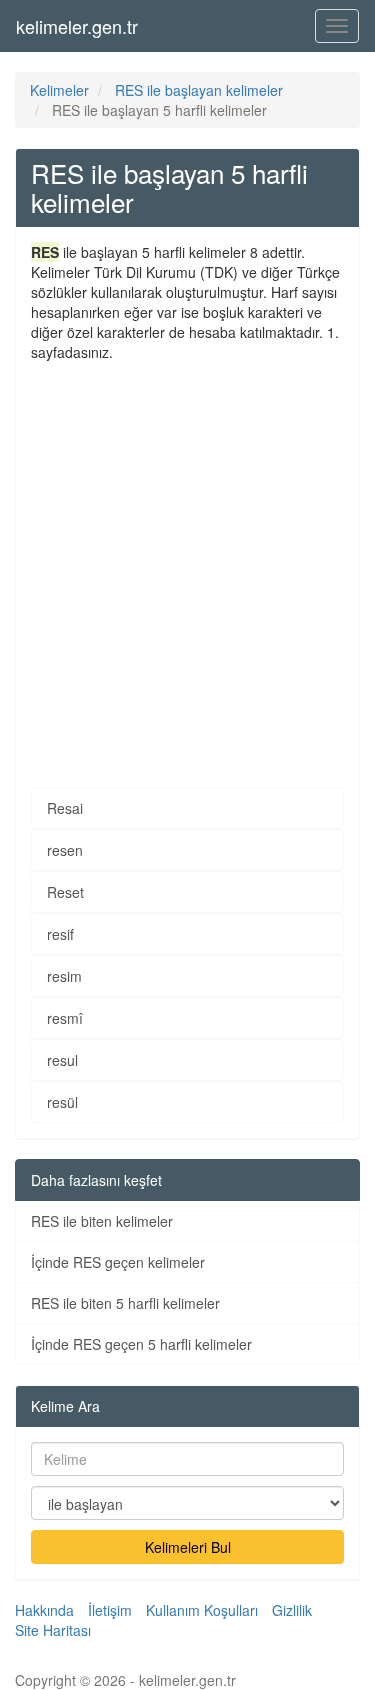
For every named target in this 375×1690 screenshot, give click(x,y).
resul (62, 1060)
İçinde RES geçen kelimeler (118, 1262)
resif (60, 934)
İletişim (110, 1610)
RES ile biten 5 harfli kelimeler (125, 1303)
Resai (65, 808)
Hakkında (44, 1610)
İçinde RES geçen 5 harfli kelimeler (141, 1344)
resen (65, 850)
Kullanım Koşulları (202, 1610)
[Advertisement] (187, 559)
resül (62, 1102)
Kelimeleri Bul (188, 1547)
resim (64, 976)
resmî (65, 1018)
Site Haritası (53, 1630)
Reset (65, 892)
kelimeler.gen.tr (77, 26)
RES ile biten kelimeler (102, 1221)
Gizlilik (292, 1610)
